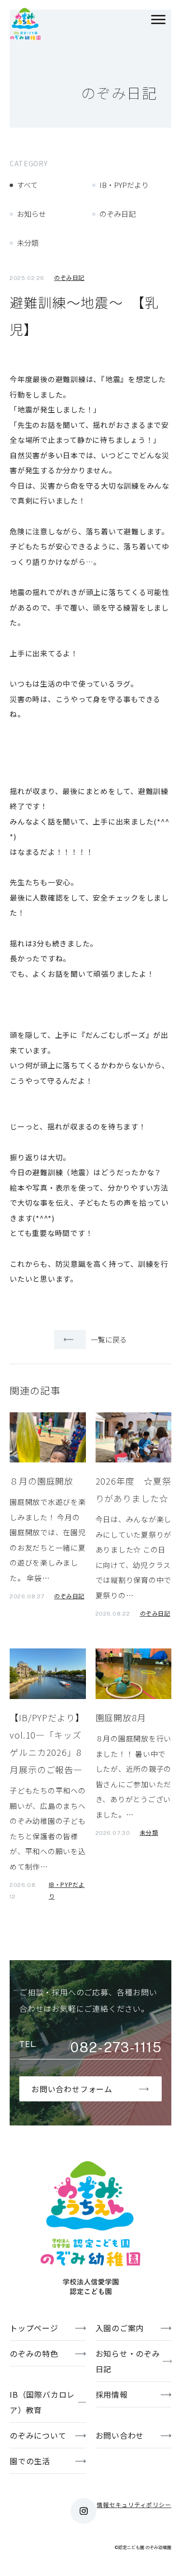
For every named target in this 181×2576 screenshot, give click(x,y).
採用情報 (112, 2394)
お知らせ (31, 214)
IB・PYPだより (124, 185)
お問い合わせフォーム (72, 2089)
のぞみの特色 (34, 2353)
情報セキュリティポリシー (134, 2504)
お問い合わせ (120, 2435)
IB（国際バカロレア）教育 (42, 2402)
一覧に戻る (109, 1339)
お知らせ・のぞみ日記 (128, 2361)
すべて (27, 185)
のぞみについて (38, 2435)
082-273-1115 (116, 2047)
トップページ (34, 2328)
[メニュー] (158, 21)
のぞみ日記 (118, 214)
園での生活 (30, 2461)
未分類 (28, 243)
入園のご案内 (120, 2328)
